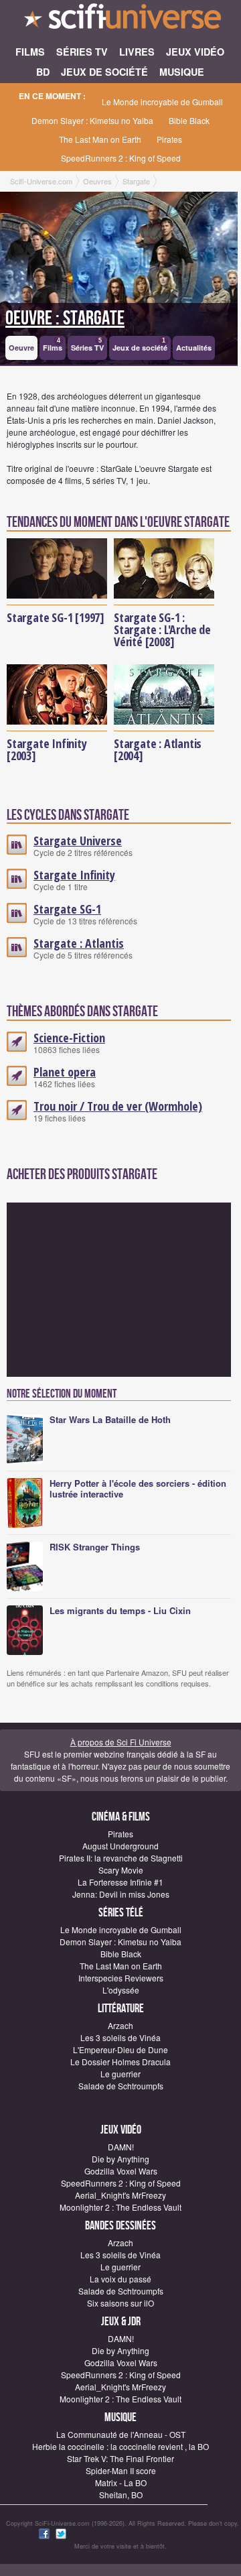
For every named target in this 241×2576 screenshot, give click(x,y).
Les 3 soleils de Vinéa (120, 2037)
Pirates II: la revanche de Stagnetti (121, 1858)
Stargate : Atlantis (79, 943)
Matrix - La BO (121, 2482)
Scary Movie (121, 1870)
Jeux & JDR (121, 2322)
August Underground (120, 1846)
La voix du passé (120, 2279)
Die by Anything (120, 2159)
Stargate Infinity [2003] (47, 749)
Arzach (120, 2025)
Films (53, 345)
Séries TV (87, 345)
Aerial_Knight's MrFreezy (120, 2195)
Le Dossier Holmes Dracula (120, 2062)
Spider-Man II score (121, 2470)
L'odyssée (121, 1990)
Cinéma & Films (121, 1817)
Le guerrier (120, 2074)
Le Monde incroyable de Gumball (162, 102)
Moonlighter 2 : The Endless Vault (120, 2207)
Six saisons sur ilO (120, 2303)
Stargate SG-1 (67, 909)
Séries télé (121, 1913)
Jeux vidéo (121, 2130)
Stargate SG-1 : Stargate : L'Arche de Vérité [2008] (162, 629)
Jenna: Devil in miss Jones (121, 1894)
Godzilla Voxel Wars (121, 2171)
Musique (120, 2417)
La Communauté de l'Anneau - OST (121, 2434)
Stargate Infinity (74, 875)
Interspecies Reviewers (121, 1978)
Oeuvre (21, 348)
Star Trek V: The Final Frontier (120, 2458)
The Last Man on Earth (100, 139)
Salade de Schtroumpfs (121, 2086)
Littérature (121, 2009)
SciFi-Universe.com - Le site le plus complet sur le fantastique (120, 20)
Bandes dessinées (120, 2226)
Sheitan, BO (121, 2495)
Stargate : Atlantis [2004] (158, 749)
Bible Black (189, 120)
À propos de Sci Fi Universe (121, 1742)
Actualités (194, 348)
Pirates (169, 139)
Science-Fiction (69, 1038)
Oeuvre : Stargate (65, 318)
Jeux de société (140, 345)
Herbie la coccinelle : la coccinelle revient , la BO (120, 2446)
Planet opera (65, 1072)
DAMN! (121, 2147)
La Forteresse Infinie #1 (120, 1882)
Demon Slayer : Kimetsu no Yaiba (92, 120)
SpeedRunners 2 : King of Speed (121, 158)
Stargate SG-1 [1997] (56, 617)
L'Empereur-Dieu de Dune (120, 2049)
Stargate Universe (78, 841)
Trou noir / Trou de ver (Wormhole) (118, 1106)
